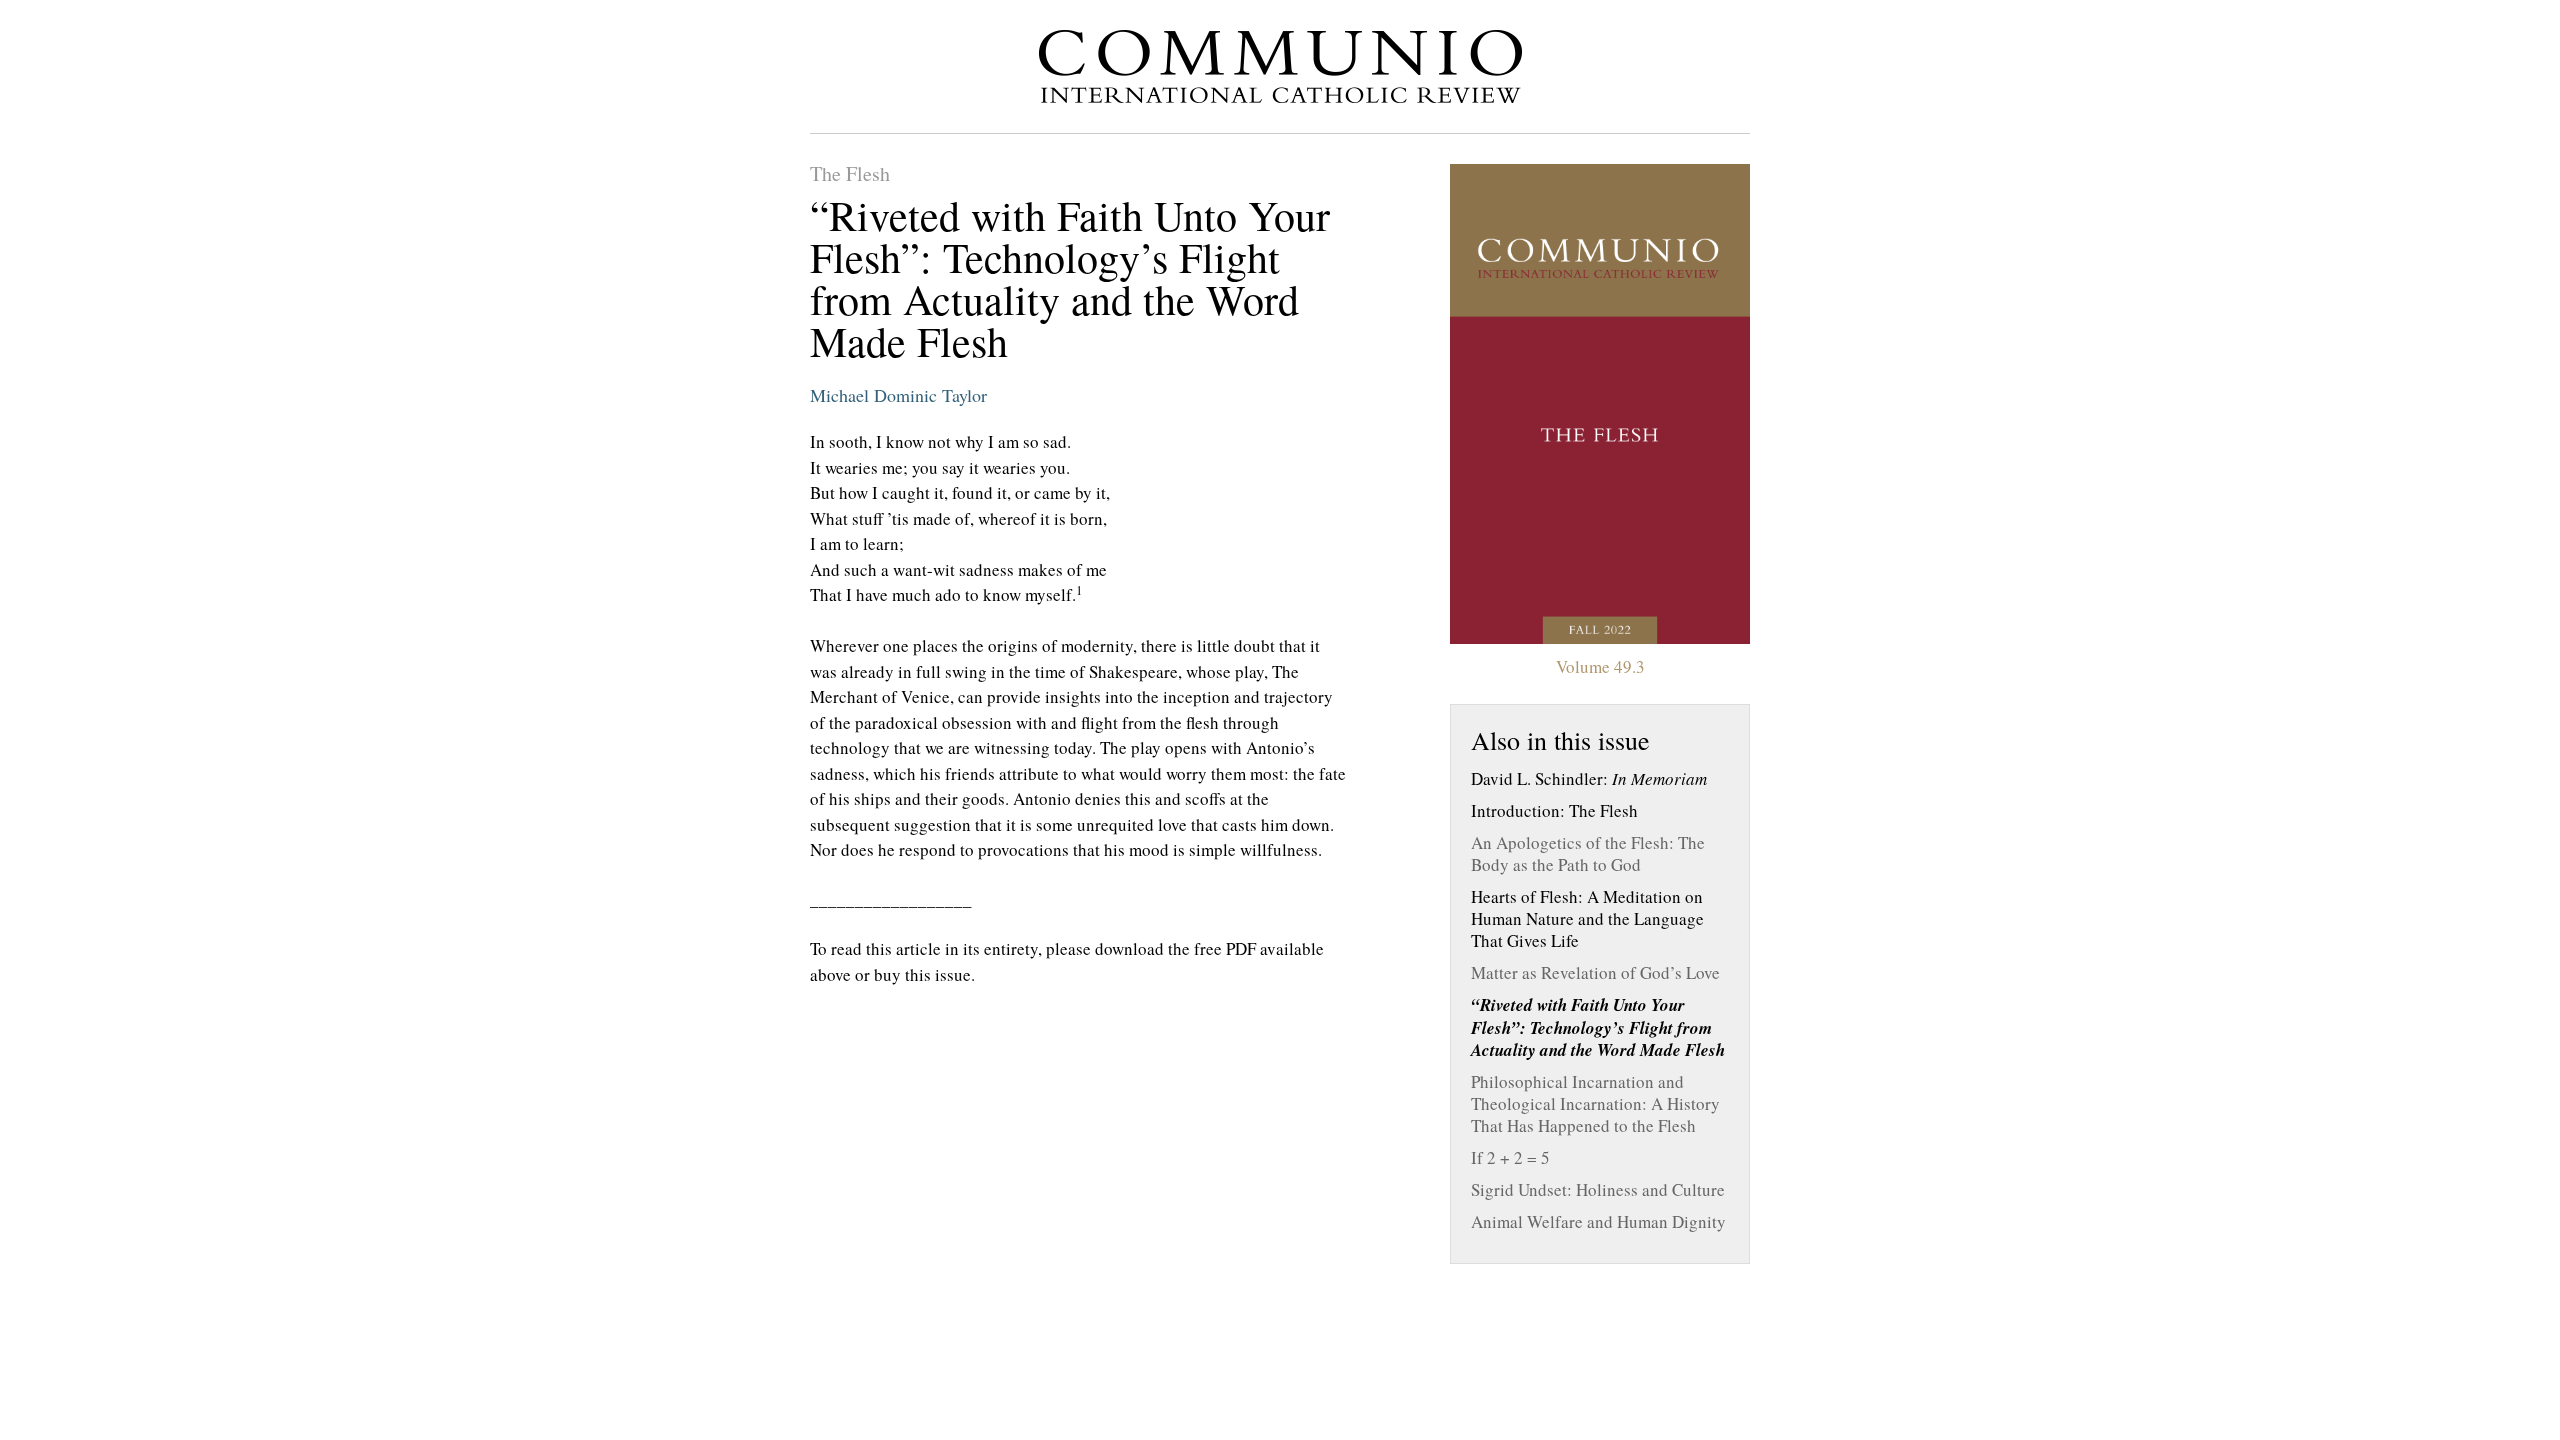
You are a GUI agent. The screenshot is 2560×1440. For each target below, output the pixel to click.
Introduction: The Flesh (1554, 811)
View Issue (1600, 404)
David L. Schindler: (1589, 779)
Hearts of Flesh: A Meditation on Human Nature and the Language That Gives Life (1587, 919)
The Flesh (850, 173)
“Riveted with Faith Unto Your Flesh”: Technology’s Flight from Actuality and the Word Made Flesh (1598, 1027)
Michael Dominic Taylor (898, 395)
